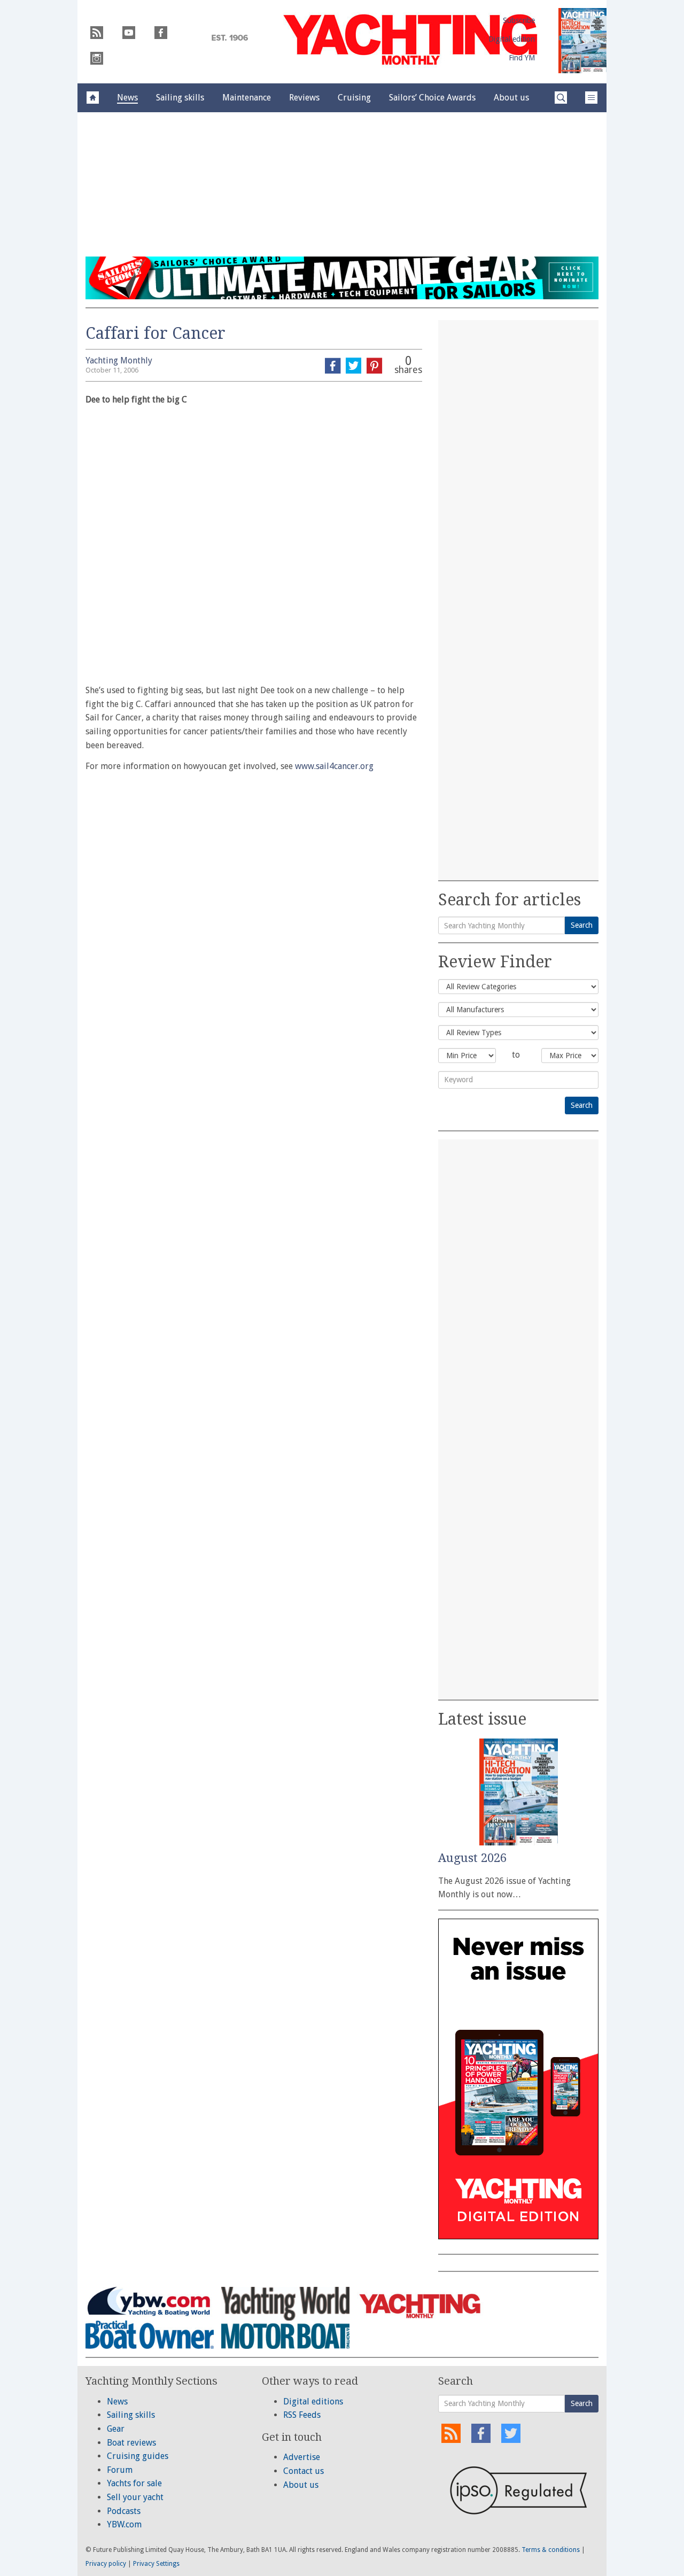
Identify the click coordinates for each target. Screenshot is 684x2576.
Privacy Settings (156, 2564)
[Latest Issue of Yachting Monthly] (582, 41)
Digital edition (512, 39)
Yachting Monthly (119, 360)
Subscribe (519, 20)
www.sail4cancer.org (334, 766)
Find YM (522, 58)
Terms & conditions (551, 2550)
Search (582, 925)
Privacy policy (106, 2564)
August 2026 (472, 1858)
